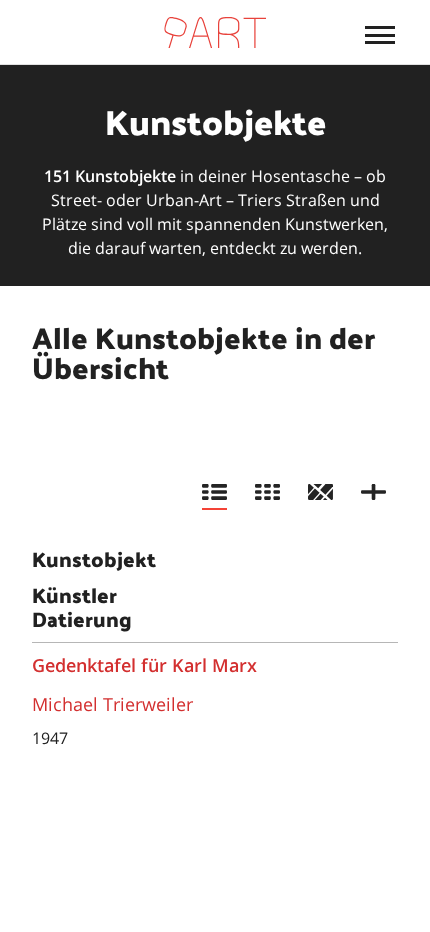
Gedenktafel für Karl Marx (144, 665)
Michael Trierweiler (112, 704)
